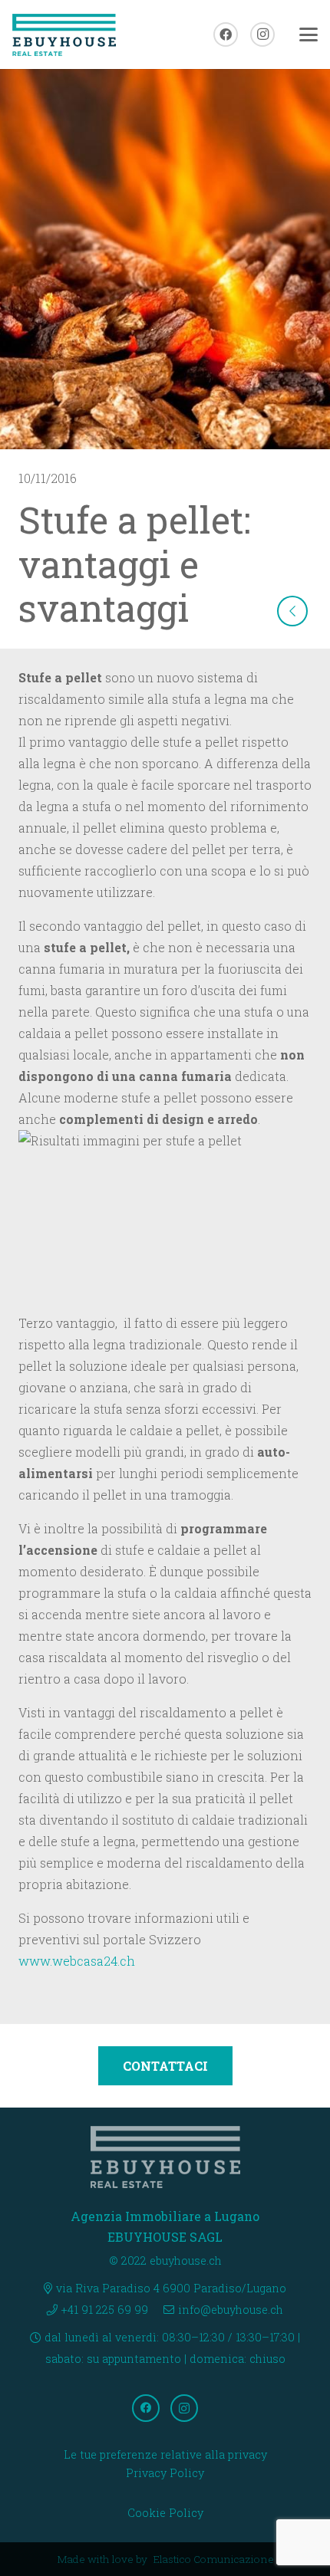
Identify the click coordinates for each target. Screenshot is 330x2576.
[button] (309, 34)
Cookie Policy (165, 2513)
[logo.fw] (64, 35)
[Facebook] (226, 34)
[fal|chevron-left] (292, 611)
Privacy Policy (165, 2473)
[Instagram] (262, 34)
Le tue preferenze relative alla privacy (165, 2454)
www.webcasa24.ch (78, 1961)
